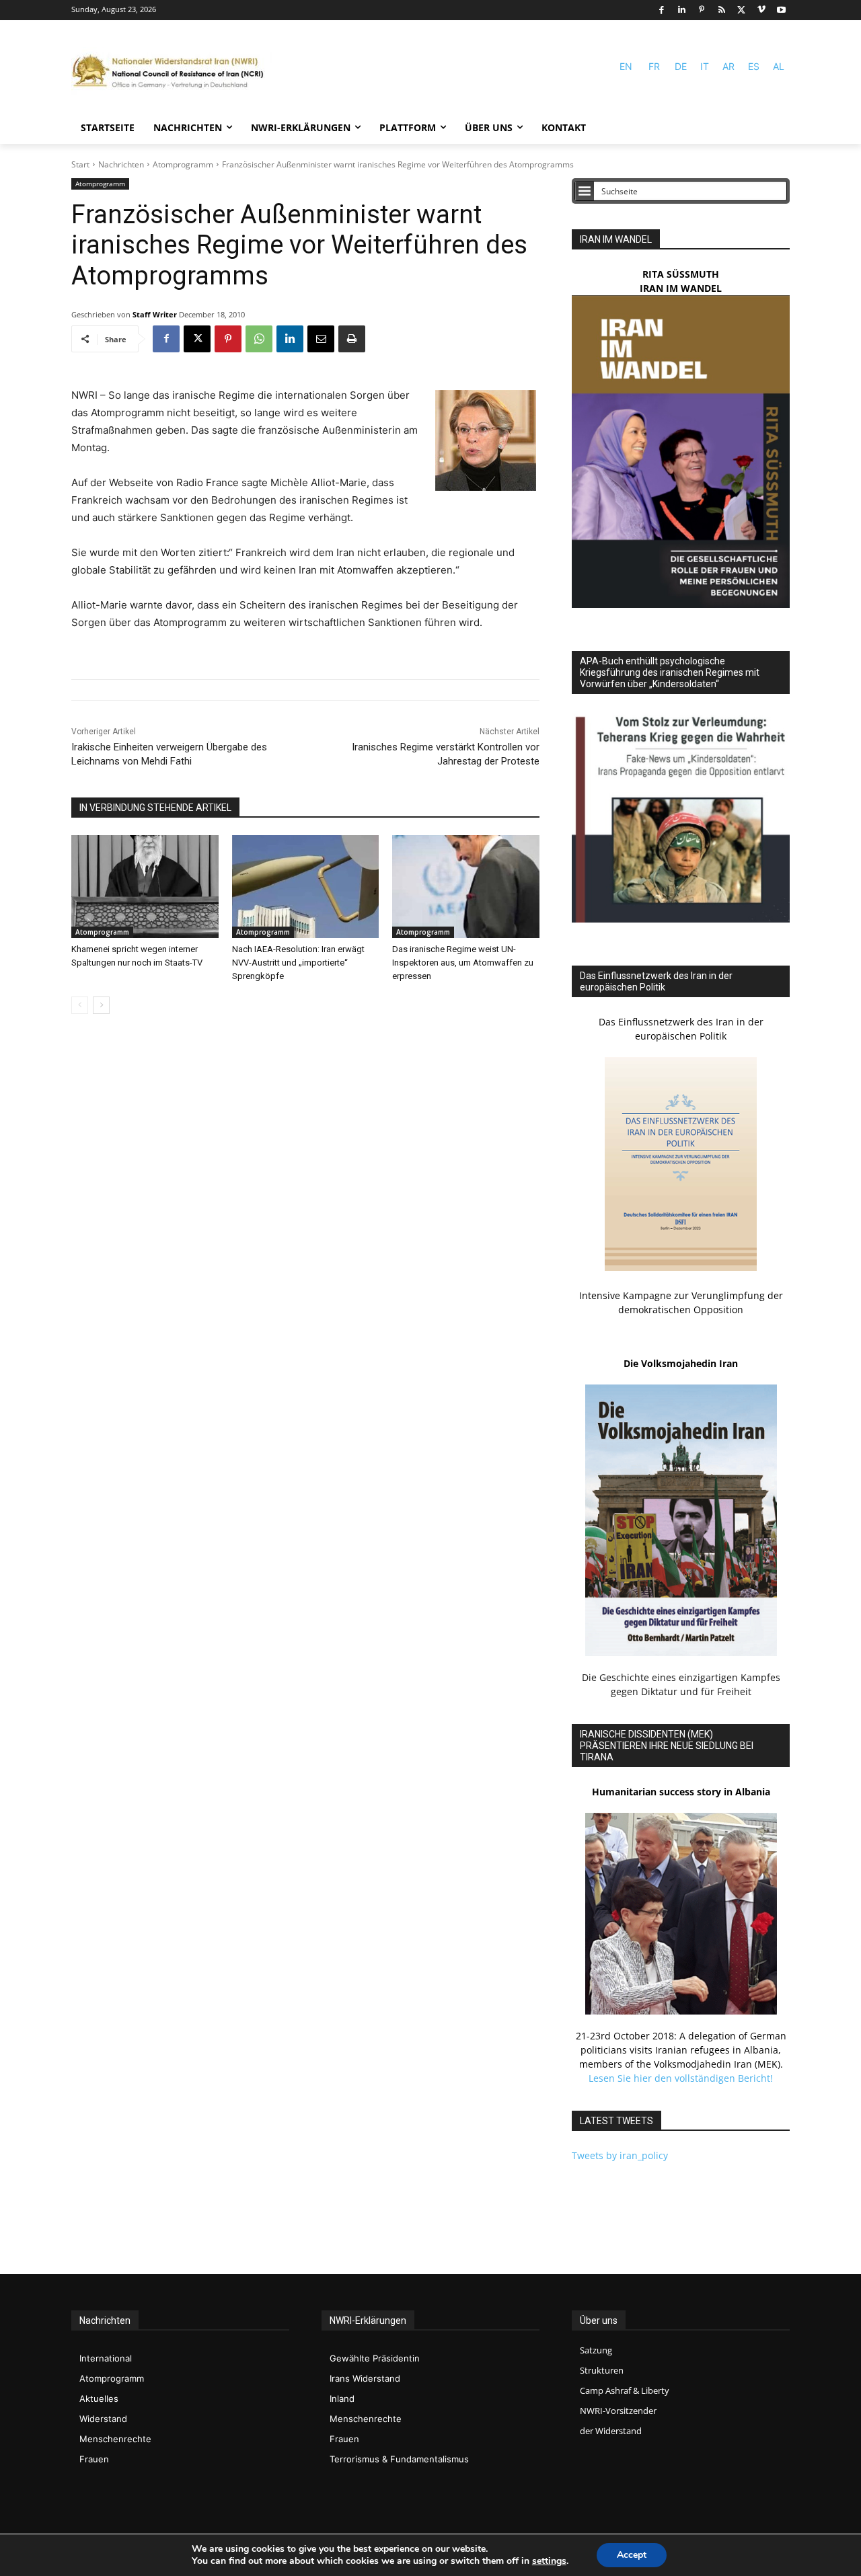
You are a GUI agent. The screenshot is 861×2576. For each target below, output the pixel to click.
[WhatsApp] (259, 339)
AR (728, 66)
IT (705, 66)
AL (779, 66)
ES (754, 66)
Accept (632, 2555)
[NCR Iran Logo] (172, 72)
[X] (742, 10)
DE (681, 66)
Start (80, 164)
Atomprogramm (183, 164)
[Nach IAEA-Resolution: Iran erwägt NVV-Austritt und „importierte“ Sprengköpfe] (306, 887)
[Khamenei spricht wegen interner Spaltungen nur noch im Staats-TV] (145, 887)
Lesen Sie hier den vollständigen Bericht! (681, 2078)
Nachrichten (121, 164)
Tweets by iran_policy (620, 2155)
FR (654, 66)
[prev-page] (80, 1005)
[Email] (321, 339)
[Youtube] (781, 10)
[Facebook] (662, 10)
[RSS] (721, 10)
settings (549, 2561)
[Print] (352, 339)
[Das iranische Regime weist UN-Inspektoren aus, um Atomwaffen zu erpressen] (466, 887)
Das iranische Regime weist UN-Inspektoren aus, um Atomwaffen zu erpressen (463, 963)
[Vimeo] (762, 10)
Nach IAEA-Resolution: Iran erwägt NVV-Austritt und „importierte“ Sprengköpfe (298, 963)
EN (626, 66)
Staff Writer (155, 314)
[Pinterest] (702, 10)
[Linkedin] (682, 10)
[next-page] (101, 1005)
